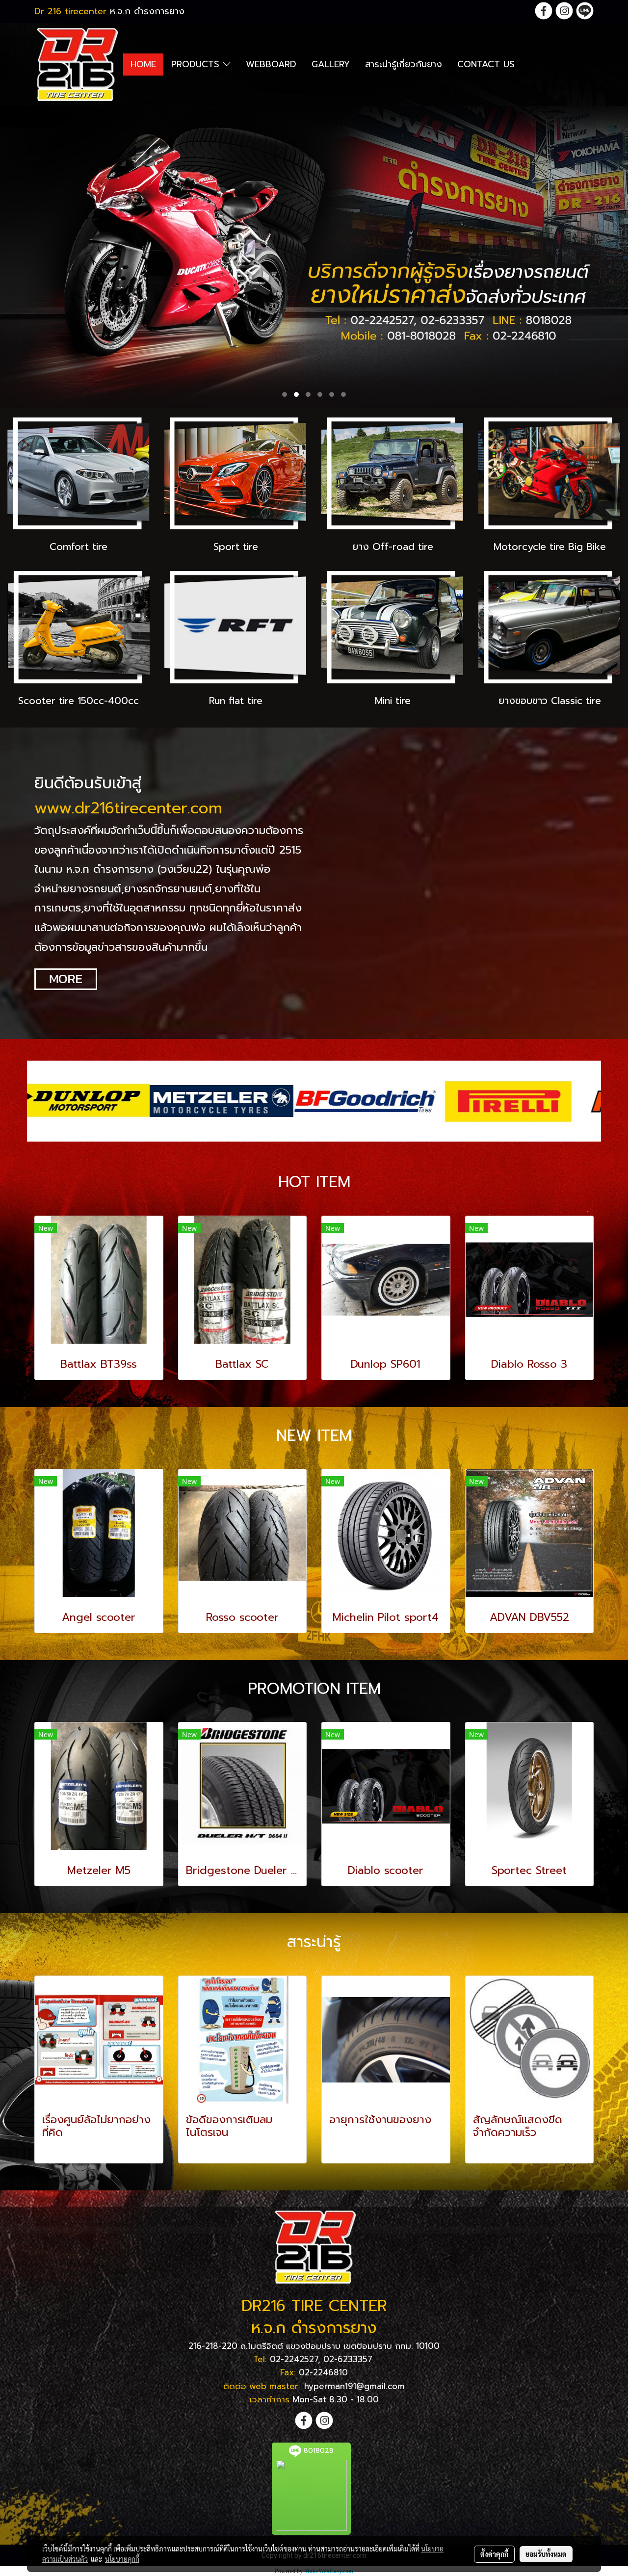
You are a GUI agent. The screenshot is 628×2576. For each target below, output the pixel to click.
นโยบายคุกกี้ (122, 2559)
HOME (143, 64)
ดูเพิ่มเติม (59, 2150)
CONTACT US (486, 64)
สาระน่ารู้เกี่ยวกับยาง (404, 64)
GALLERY (331, 64)
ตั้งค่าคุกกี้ (494, 2554)
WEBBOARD (271, 64)
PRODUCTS (197, 64)
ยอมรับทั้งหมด (546, 2554)
